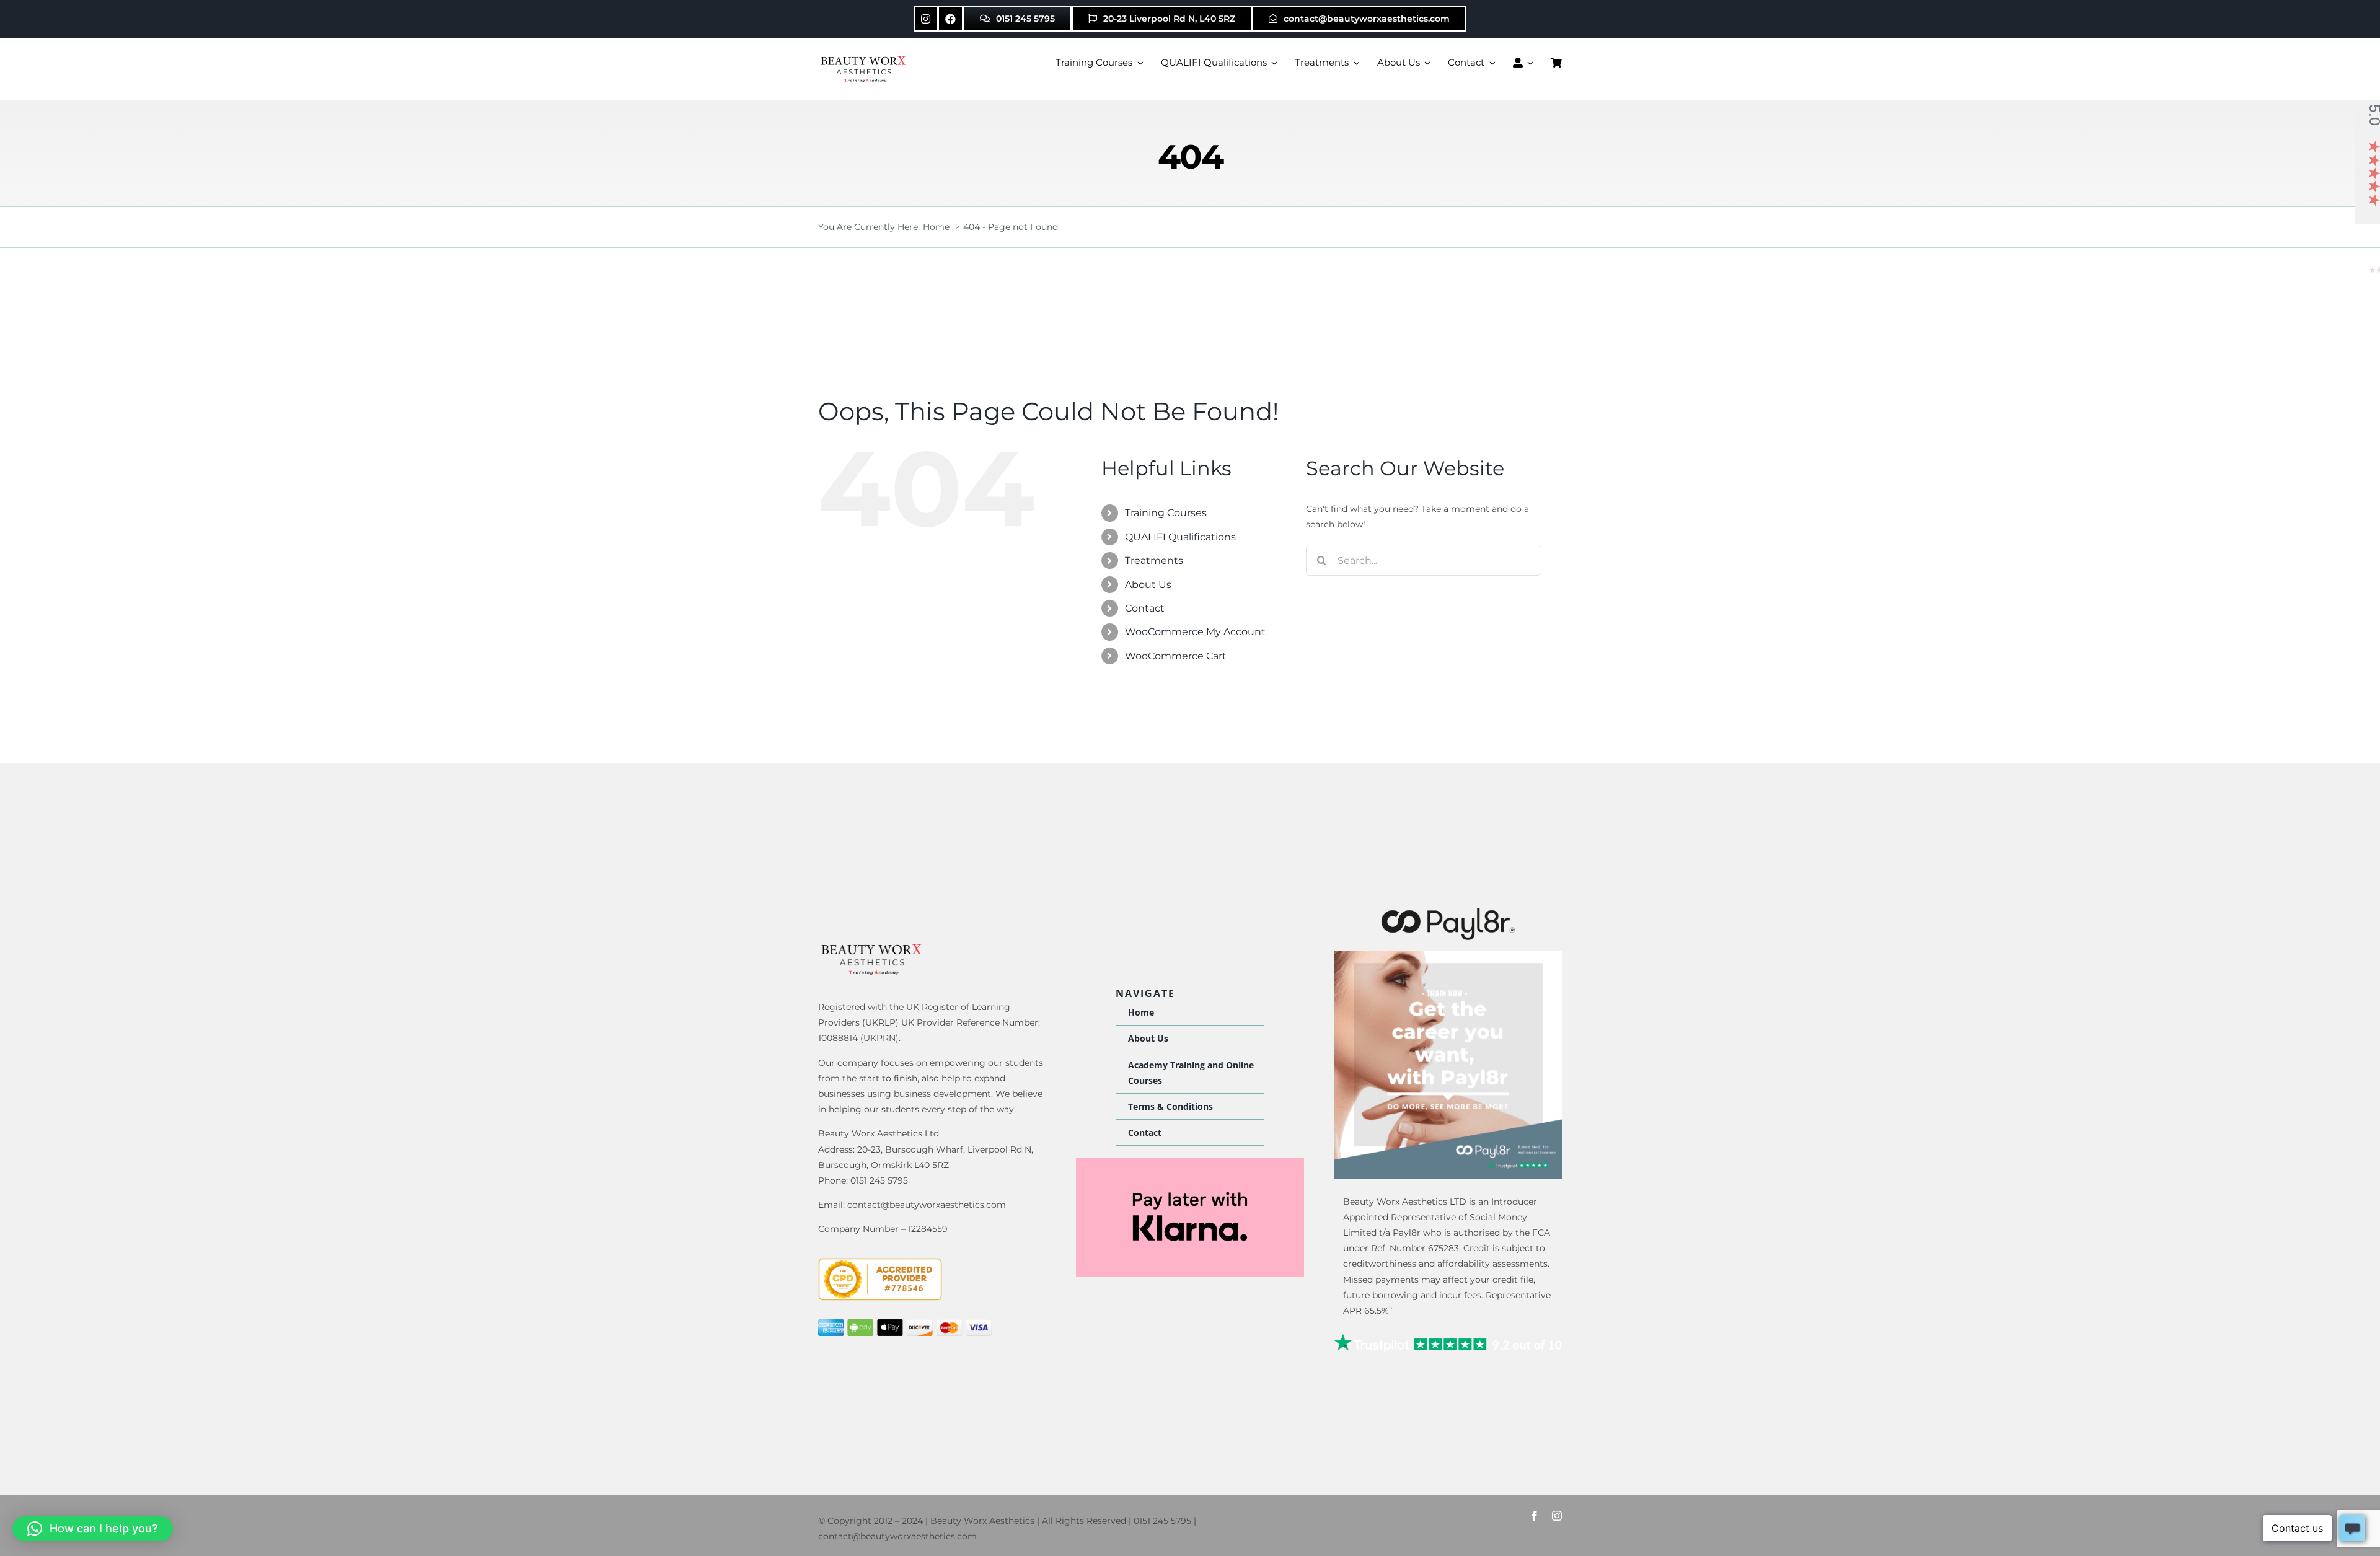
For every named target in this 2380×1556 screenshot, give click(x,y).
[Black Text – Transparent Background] (1448, 910)
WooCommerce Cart (1176, 656)
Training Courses (1166, 513)
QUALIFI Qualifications (1180, 537)
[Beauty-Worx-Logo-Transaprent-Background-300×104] (865, 58)
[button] (93, 1529)
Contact (1145, 608)
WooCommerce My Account (1195, 632)
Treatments (1154, 560)
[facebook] (1535, 1516)
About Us (1148, 585)
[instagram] (1557, 1516)
